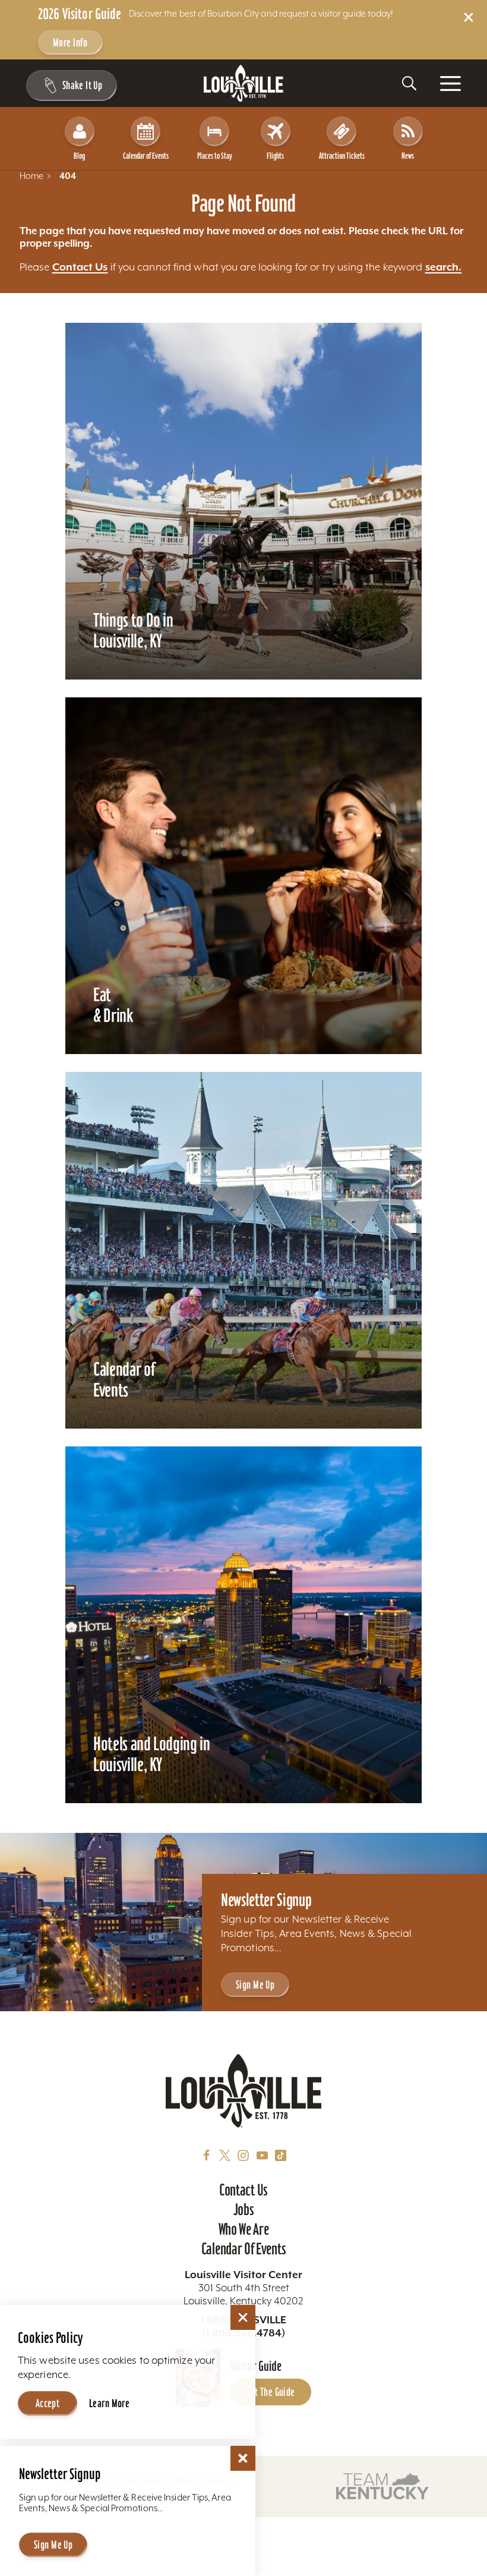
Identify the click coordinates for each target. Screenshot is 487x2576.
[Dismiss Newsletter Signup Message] (243, 2458)
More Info (70, 43)
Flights (275, 156)
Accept (48, 2403)
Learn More (109, 2403)
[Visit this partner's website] (382, 2485)
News (408, 156)
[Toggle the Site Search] (409, 83)
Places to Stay (215, 156)
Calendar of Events (146, 156)
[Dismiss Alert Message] (469, 17)
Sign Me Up (255, 1985)
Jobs (244, 2209)
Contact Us (80, 267)
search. (444, 267)
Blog (79, 156)
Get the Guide (271, 2392)
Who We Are (244, 2229)
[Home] (243, 84)
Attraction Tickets (342, 156)
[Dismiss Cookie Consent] (243, 2317)
